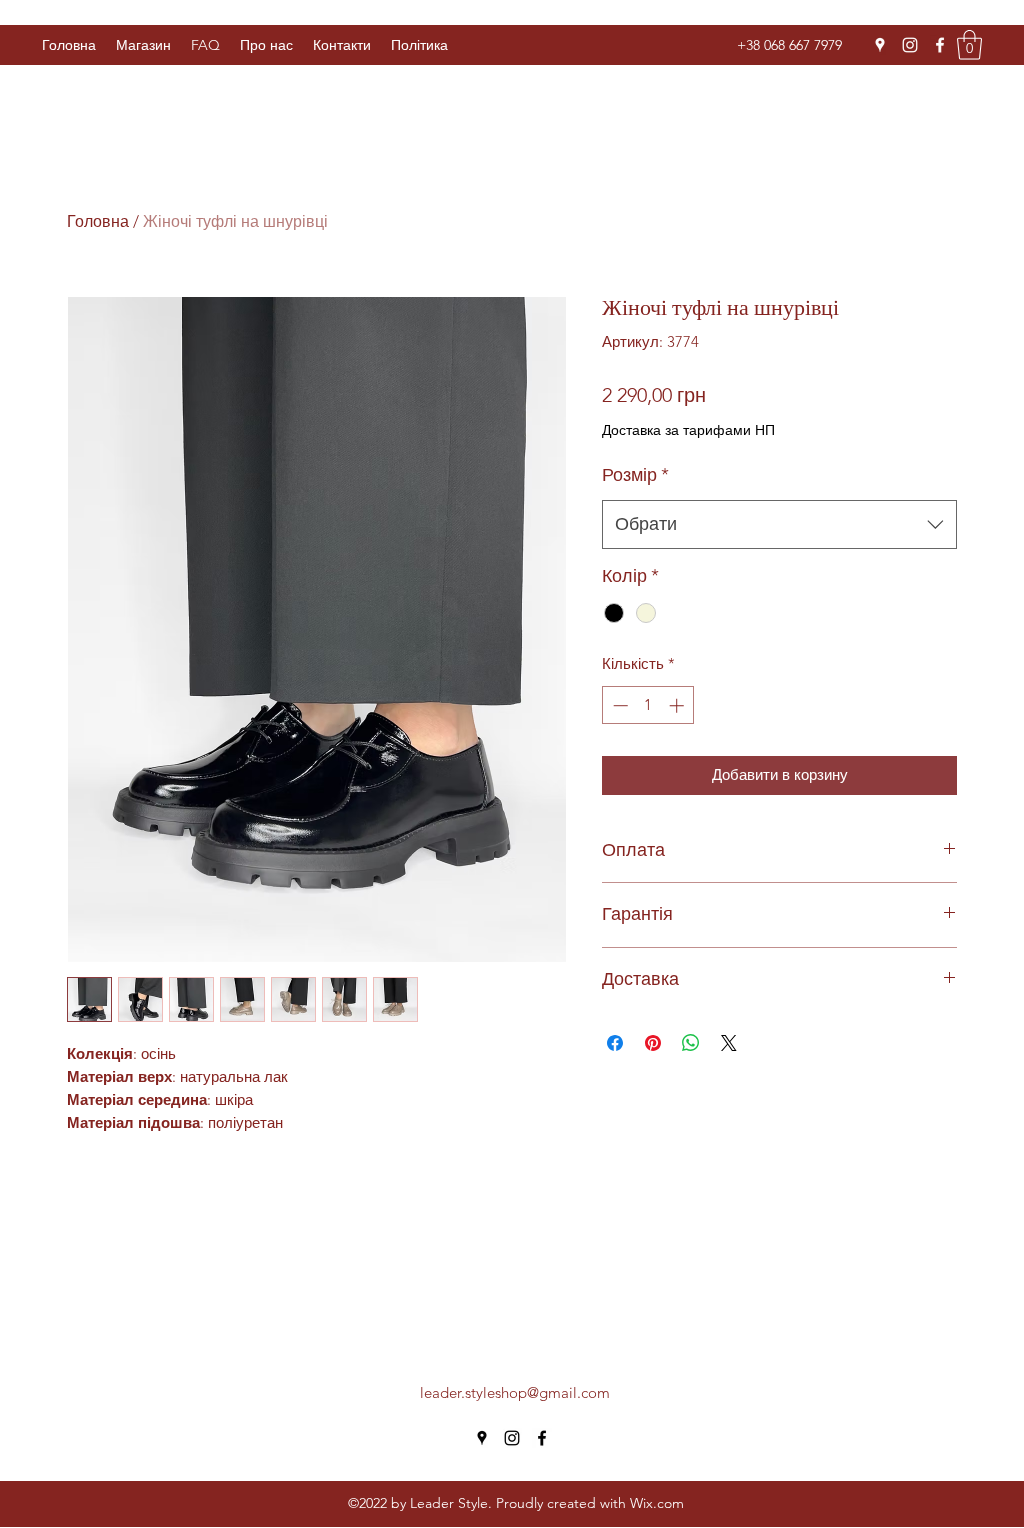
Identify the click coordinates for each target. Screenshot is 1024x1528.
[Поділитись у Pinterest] (653, 1043)
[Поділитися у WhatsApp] (691, 1043)
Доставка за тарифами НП (688, 430)
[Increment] (678, 705)
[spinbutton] (648, 705)
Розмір (635, 475)
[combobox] (779, 525)
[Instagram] (910, 45)
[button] (419, 45)
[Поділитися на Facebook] (615, 1043)
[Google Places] (880, 45)
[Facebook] (940, 45)
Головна (98, 221)
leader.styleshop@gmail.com (515, 1392)
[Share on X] (729, 1043)
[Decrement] (618, 705)
